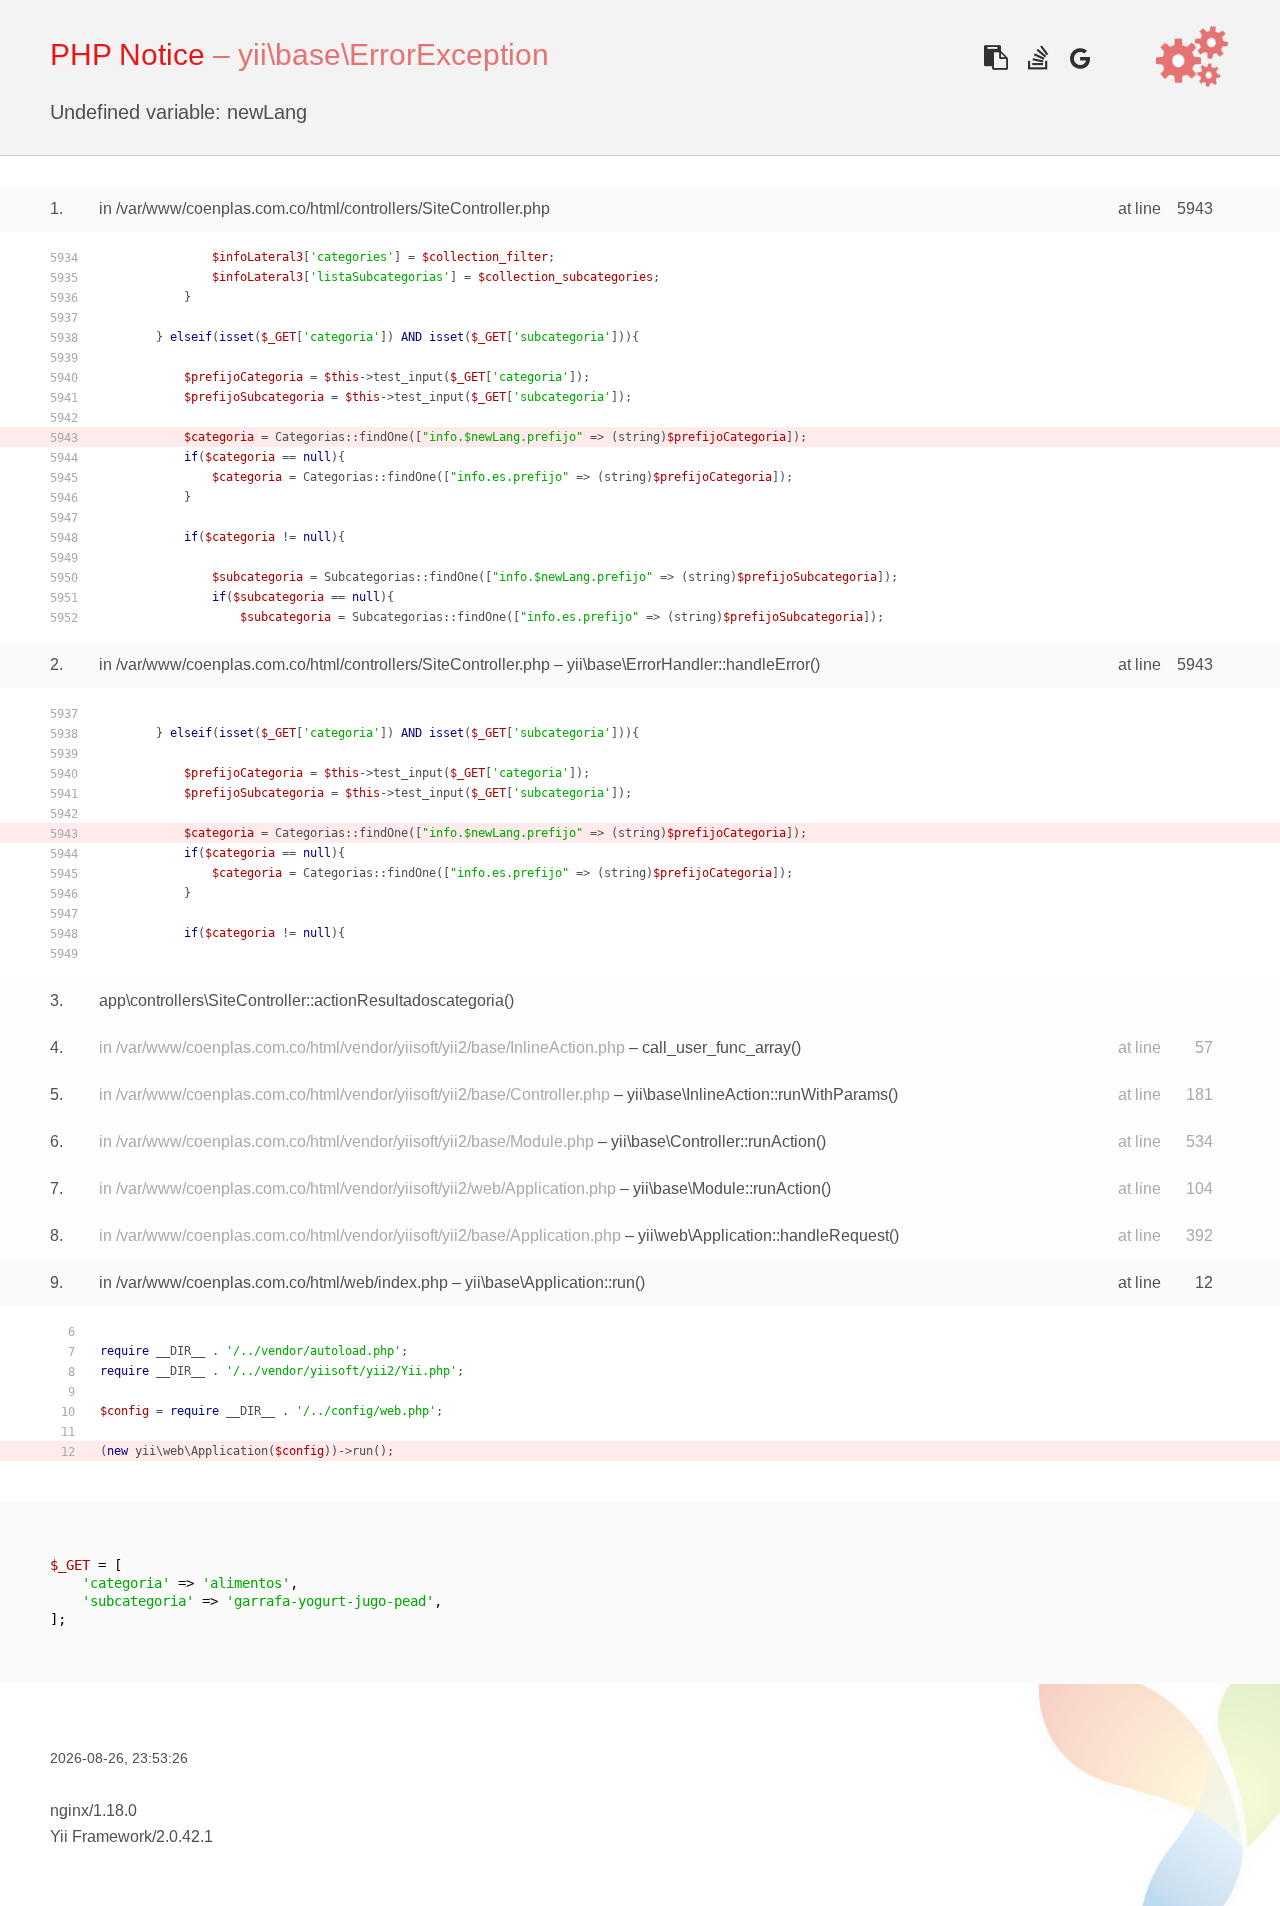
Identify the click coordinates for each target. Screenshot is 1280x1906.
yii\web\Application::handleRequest (763, 1235)
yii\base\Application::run (550, 1282)
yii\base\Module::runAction (727, 1188)
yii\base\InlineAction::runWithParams (757, 1094)
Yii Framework (101, 1836)
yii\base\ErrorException (393, 54)
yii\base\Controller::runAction (713, 1141)
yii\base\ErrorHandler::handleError (688, 664)
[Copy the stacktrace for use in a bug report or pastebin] (995, 57)
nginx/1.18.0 (93, 1810)
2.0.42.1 (184, 1836)
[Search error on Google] (1079, 57)
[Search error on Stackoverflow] (1037, 57)
